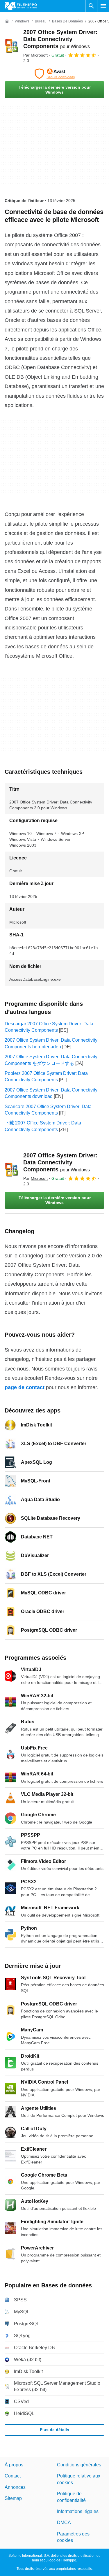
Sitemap (13, 2498)
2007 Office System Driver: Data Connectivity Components (60, 39)
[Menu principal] (103, 6)
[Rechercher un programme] (91, 6)
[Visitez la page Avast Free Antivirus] (54, 74)
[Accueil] (7, 21)
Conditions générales (79, 2465)
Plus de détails (54, 2430)
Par (35, 55)
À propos (14, 2465)
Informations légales (78, 2511)
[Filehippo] (21, 6)
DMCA (64, 2523)
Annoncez (15, 2487)
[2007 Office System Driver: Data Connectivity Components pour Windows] (12, 46)
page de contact (25, 1387)
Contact (13, 2476)
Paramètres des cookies (73, 2537)
